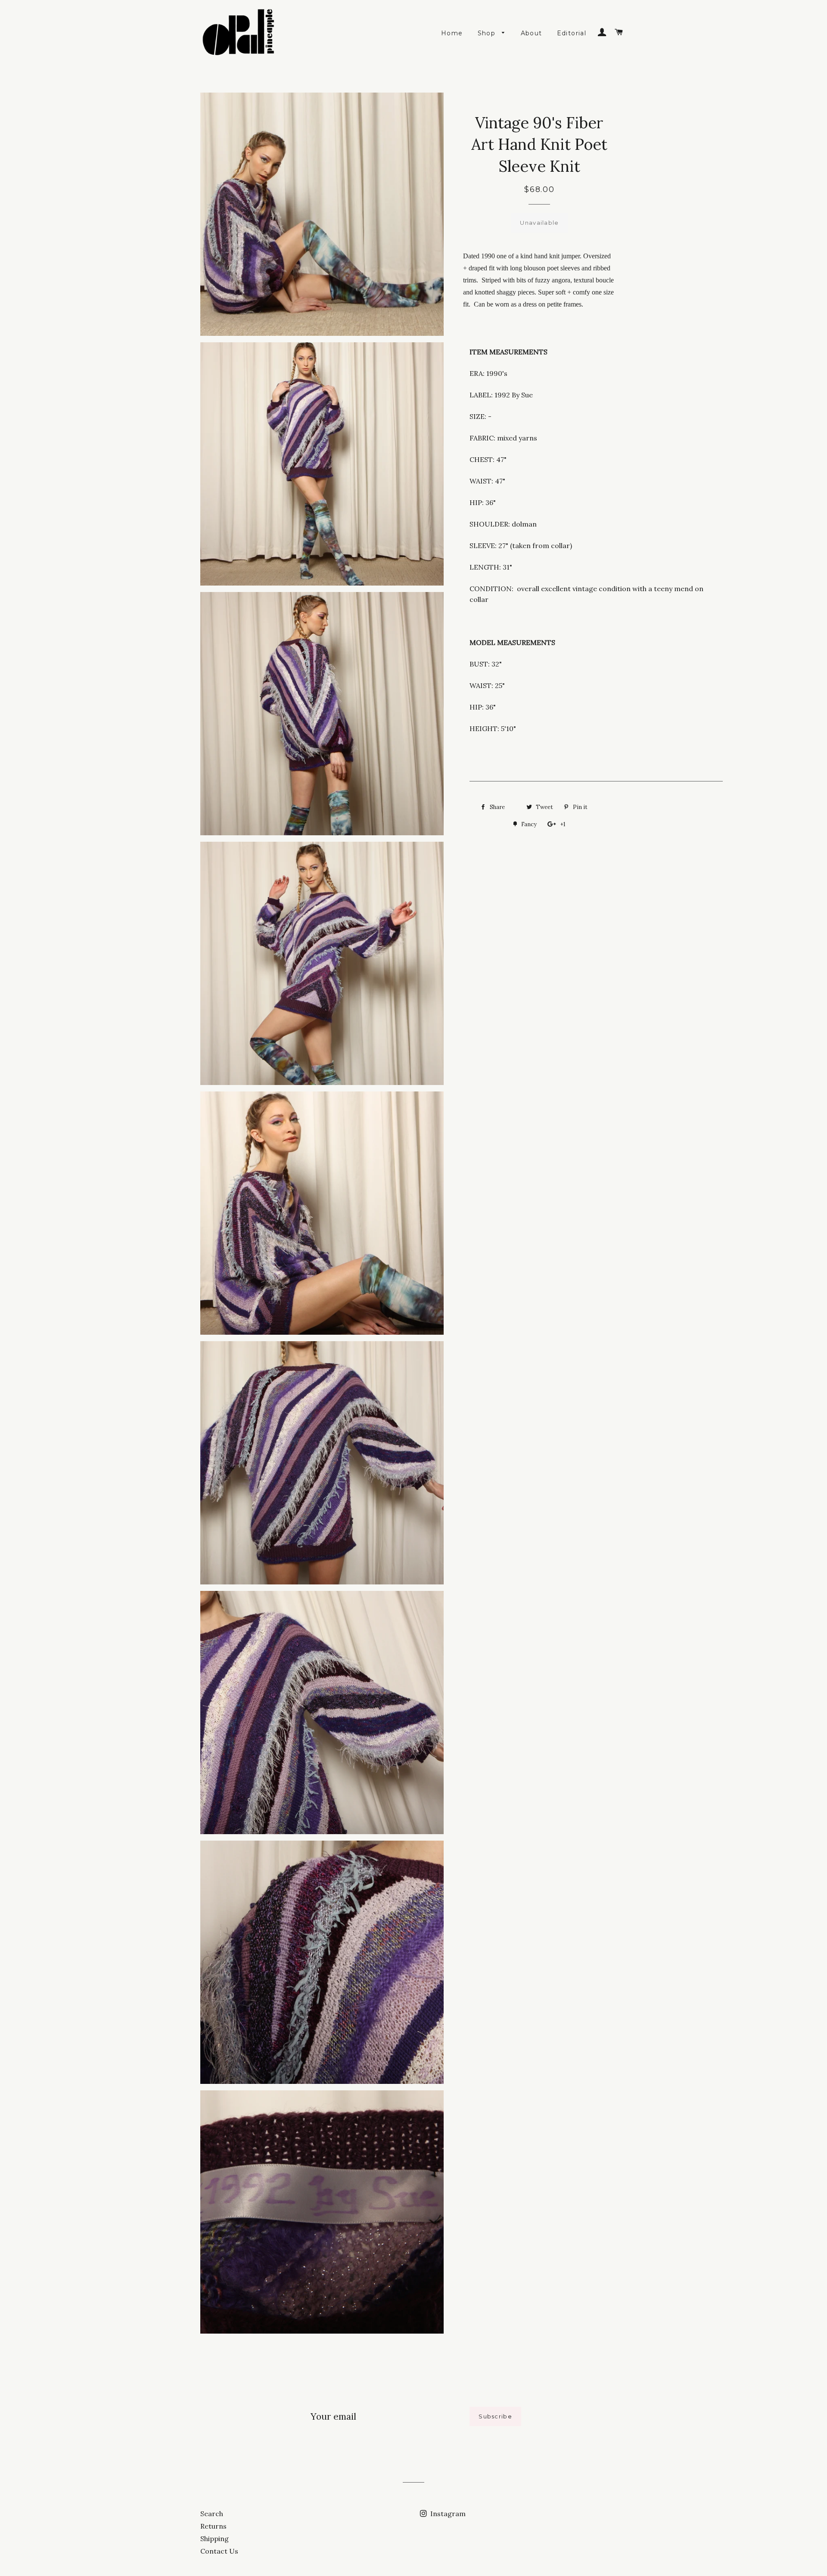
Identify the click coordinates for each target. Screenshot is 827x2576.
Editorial (572, 33)
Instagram (447, 2514)
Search (212, 2514)
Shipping (215, 2539)
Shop (488, 33)
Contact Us (219, 2551)
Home (452, 33)
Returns (213, 2526)
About (532, 33)
